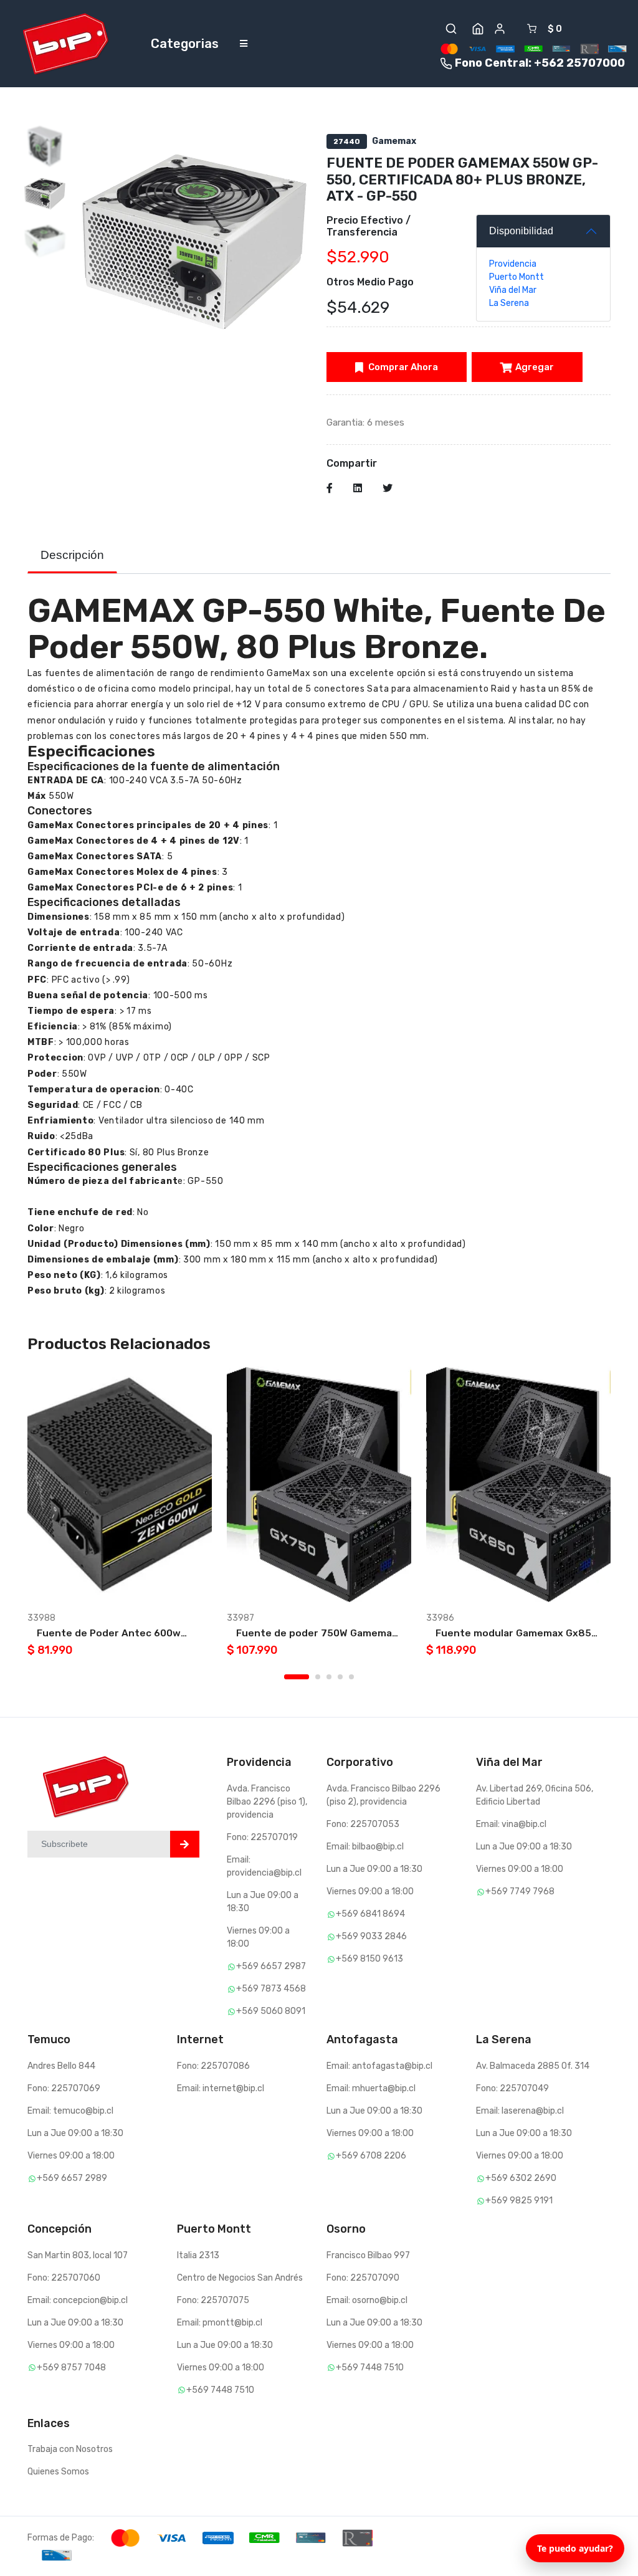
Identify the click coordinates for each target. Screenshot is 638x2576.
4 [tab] (340, 1677)
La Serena (509, 303)
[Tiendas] (478, 29)
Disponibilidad (521, 231)
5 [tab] (351, 1677)
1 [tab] (297, 1677)
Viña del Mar (513, 290)
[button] (451, 29)
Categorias (185, 44)
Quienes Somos (58, 2472)
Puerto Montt (517, 277)
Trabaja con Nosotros (70, 2449)
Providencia (513, 264)
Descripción (72, 555)
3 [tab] (329, 1677)
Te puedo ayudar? (575, 2548)
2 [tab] (318, 1677)
